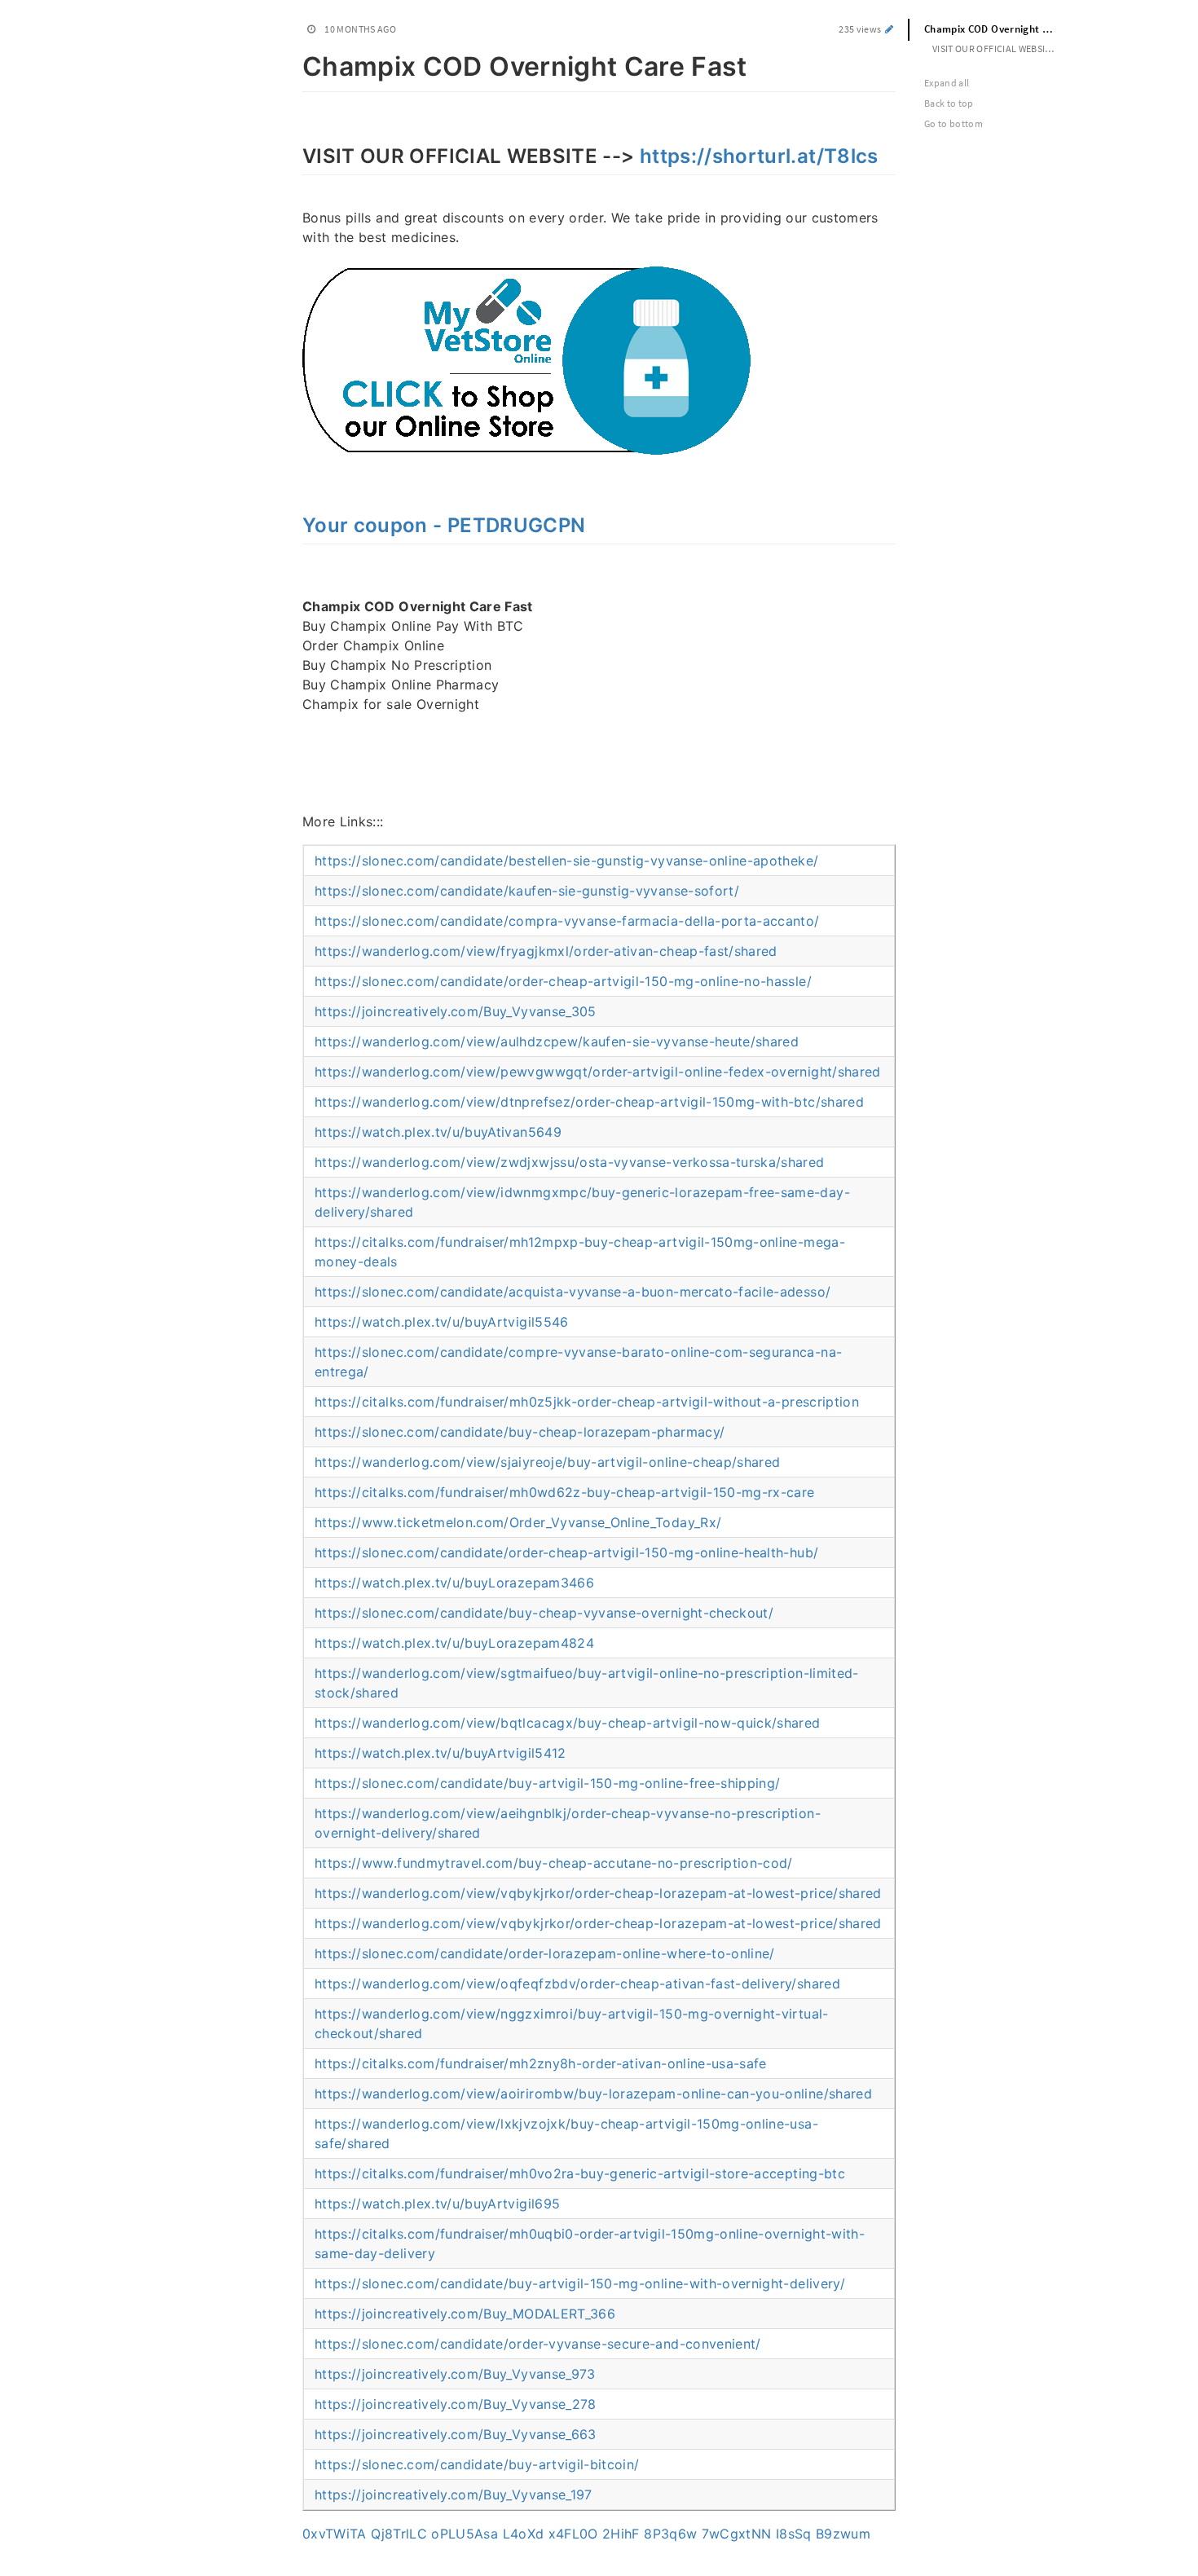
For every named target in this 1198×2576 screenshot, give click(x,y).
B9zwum (843, 2534)
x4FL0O (573, 2534)
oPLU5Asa (465, 2534)
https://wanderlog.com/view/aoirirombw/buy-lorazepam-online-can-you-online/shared (593, 2094)
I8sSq (794, 2534)
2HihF (621, 2534)
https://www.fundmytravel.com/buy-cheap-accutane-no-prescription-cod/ (554, 1863)
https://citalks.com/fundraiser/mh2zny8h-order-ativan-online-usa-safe (541, 2063)
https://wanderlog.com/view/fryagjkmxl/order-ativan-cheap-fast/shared (546, 951)
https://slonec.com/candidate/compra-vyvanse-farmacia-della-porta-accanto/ (567, 921)
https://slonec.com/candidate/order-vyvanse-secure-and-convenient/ (538, 2344)
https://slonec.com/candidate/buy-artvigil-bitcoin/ (477, 2464)
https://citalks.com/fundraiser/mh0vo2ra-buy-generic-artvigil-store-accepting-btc (580, 2173)
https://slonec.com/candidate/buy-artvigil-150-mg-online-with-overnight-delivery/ (580, 2283)
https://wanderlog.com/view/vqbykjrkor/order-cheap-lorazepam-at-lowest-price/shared (598, 1893)
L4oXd (524, 2534)
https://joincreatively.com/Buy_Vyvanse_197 (454, 2495)
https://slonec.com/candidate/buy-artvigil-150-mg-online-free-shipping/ (548, 1783)
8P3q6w (670, 2534)
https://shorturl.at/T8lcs (759, 156)
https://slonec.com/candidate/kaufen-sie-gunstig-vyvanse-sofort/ (527, 891)
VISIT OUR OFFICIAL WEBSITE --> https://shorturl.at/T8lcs (1002, 48)
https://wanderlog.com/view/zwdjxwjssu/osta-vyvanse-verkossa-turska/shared (570, 1162)
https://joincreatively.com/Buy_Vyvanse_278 (456, 2404)
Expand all (947, 83)
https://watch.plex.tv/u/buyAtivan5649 (438, 1132)
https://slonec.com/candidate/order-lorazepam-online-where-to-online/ (545, 1953)
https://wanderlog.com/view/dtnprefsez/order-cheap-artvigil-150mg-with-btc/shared (589, 1102)
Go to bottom (954, 123)
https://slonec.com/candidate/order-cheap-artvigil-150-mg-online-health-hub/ (566, 1552)
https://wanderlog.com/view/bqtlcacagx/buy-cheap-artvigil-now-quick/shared (568, 1723)
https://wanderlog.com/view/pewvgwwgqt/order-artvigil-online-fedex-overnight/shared (598, 1072)
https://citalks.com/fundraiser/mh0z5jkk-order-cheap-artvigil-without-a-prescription (587, 1402)
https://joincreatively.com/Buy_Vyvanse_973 (455, 2374)
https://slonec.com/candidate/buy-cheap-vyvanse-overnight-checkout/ (544, 1613)
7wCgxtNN (737, 2534)
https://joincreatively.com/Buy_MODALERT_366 (465, 2314)
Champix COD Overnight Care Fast (998, 29)
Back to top (949, 103)
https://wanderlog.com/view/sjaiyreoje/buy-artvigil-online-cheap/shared (548, 1462)
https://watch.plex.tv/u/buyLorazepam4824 (454, 1643)
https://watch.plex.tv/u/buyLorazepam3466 (454, 1583)
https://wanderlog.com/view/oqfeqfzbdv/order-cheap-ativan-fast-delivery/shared (577, 1984)
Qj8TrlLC (399, 2534)
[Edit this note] (890, 29)
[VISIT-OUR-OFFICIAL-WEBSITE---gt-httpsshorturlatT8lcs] (294, 154)
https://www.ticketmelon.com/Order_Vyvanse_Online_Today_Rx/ (518, 1522)
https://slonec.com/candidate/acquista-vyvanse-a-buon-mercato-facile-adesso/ (573, 1292)
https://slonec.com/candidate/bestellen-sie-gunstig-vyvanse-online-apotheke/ (566, 861)
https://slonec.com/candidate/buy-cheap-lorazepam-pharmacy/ (520, 1432)
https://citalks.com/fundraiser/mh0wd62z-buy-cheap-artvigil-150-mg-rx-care (565, 1492)
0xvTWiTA (335, 2534)
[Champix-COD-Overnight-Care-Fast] (294, 64)
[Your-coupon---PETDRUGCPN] (294, 523)
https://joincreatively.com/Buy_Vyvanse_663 (456, 2434)
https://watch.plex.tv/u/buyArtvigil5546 (442, 1322)
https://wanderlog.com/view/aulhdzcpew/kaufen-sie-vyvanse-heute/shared (557, 1041)
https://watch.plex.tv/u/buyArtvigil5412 (440, 1753)
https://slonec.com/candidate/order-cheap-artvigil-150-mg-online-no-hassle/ (563, 981)
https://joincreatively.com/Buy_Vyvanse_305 (456, 1011)
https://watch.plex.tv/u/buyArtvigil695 (437, 2204)
